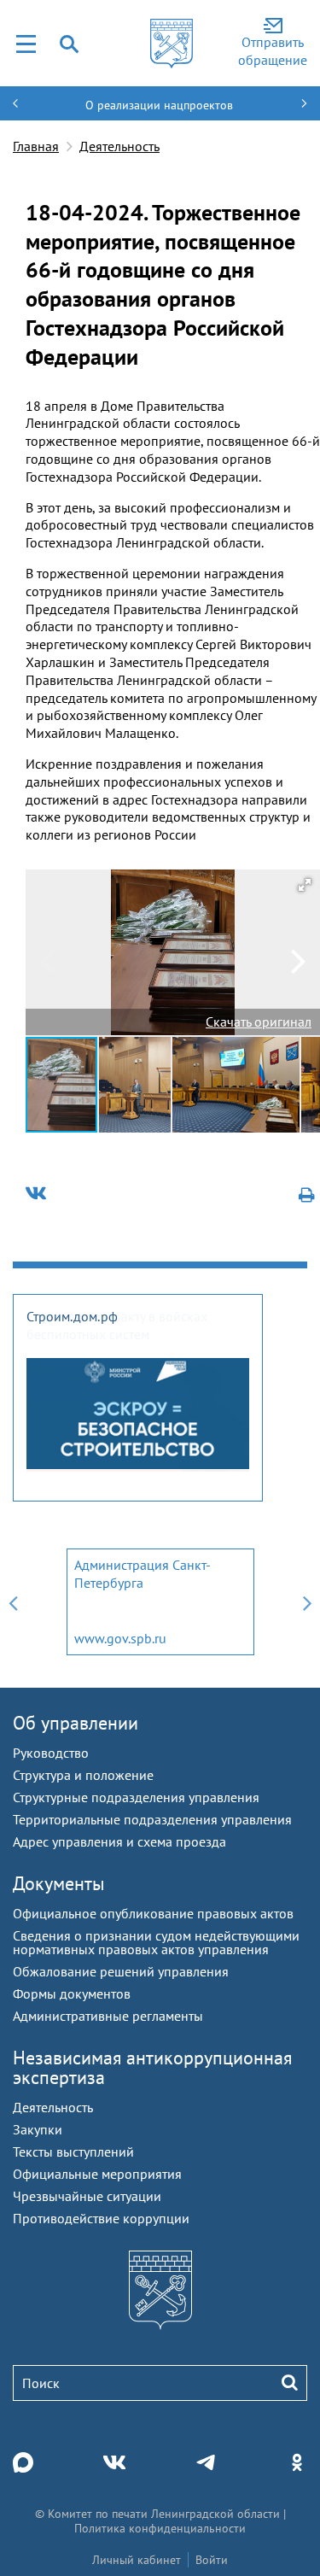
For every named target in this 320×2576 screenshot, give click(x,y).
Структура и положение (83, 1775)
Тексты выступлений (73, 2152)
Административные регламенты (108, 2016)
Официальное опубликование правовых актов (153, 1913)
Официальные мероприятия (97, 2174)
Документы (59, 1883)
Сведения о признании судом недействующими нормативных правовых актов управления (156, 1942)
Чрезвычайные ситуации (87, 2196)
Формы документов (72, 1993)
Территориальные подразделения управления (152, 1819)
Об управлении (76, 1723)
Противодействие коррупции (101, 2218)
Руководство (51, 1753)
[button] (305, 885)
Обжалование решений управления (121, 1971)
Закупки (38, 2129)
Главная (36, 146)
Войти (212, 2560)
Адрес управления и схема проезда (119, 1841)
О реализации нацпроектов (159, 105)
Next (307, 1602)
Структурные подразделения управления (136, 1797)
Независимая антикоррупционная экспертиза (152, 2067)
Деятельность (119, 146)
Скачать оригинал (259, 1022)
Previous (13, 1602)
